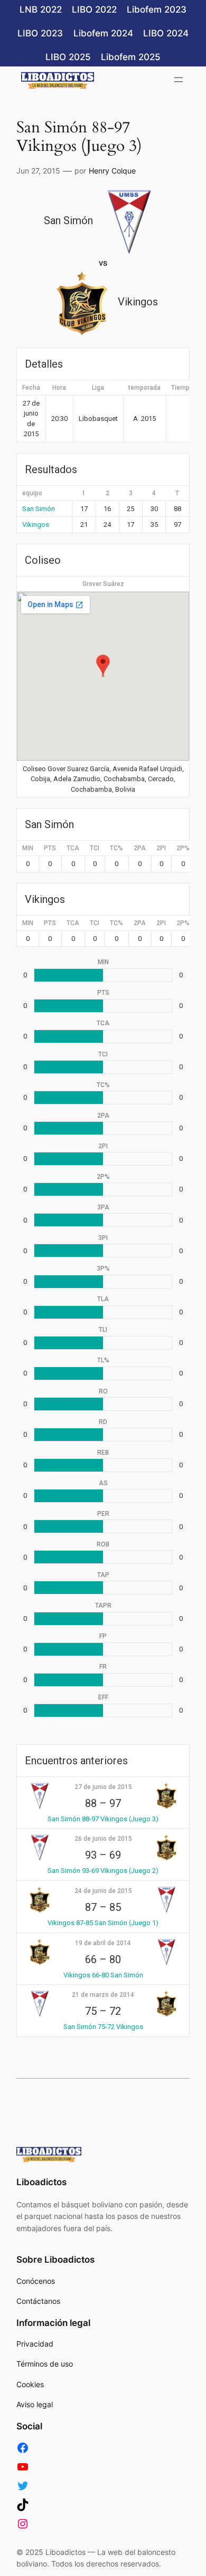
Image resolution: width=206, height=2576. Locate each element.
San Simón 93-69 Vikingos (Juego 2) (103, 1871)
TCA (73, 848)
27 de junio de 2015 (103, 1787)
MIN (28, 848)
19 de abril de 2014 (103, 1943)
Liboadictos (41, 2182)
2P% (183, 848)
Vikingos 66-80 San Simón (103, 1975)
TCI (95, 848)
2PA (140, 848)
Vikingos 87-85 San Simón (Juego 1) (103, 1923)
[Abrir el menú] (179, 80)
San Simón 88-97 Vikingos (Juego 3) (103, 1819)
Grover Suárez (103, 584)
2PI (161, 848)
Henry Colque (112, 171)
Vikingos (36, 525)
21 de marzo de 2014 (103, 1995)
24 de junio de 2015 (103, 1891)
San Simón (39, 509)
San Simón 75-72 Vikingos (103, 2027)
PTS (50, 848)
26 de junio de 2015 (103, 1839)
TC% (116, 848)
